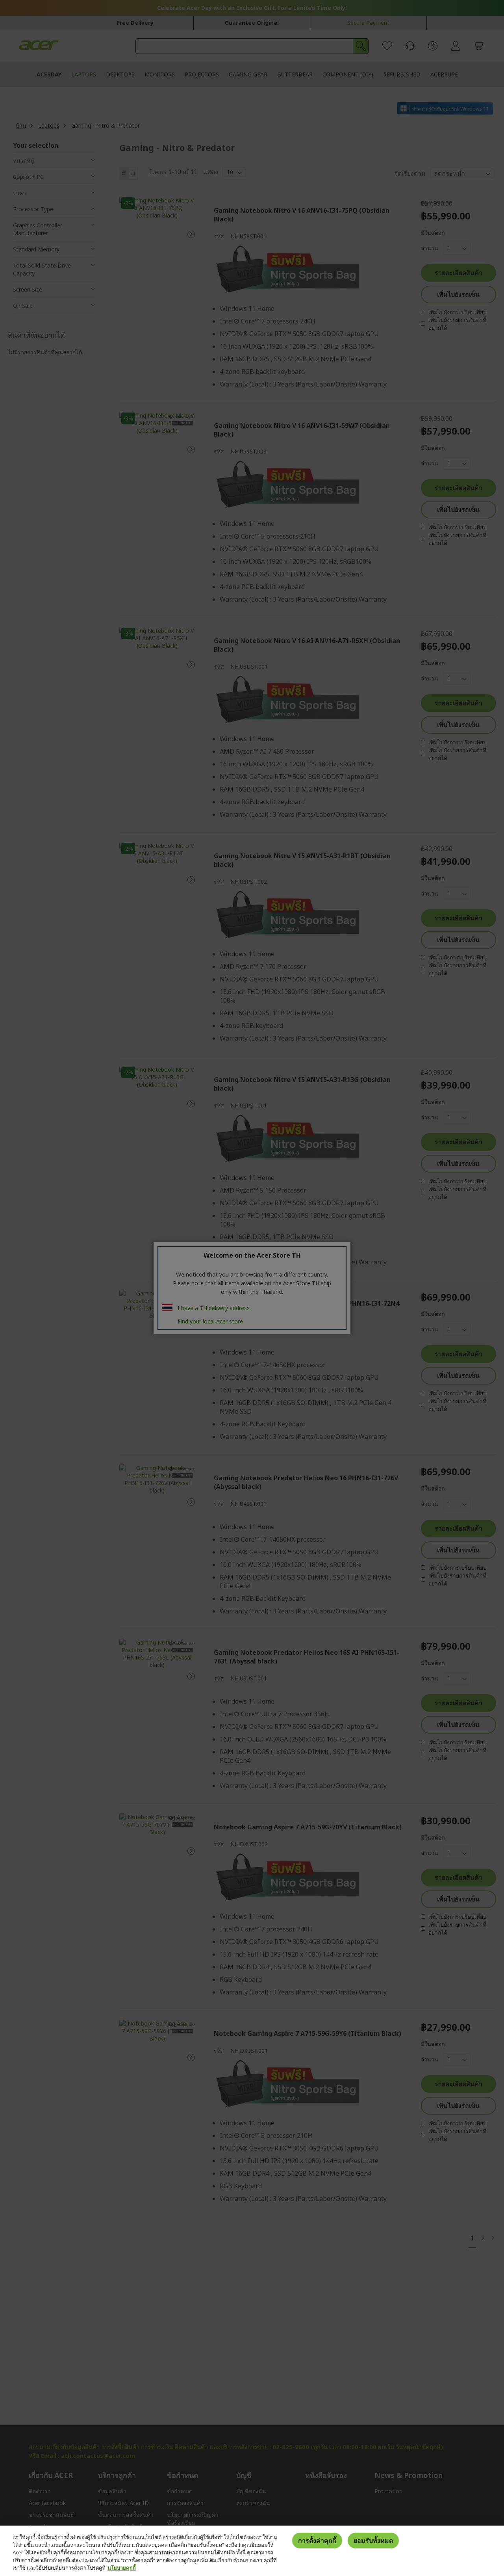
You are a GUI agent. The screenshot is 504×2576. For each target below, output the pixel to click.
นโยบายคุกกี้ (122, 2568)
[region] (252, 2551)
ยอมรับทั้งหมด (373, 2541)
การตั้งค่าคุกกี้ (317, 2541)
